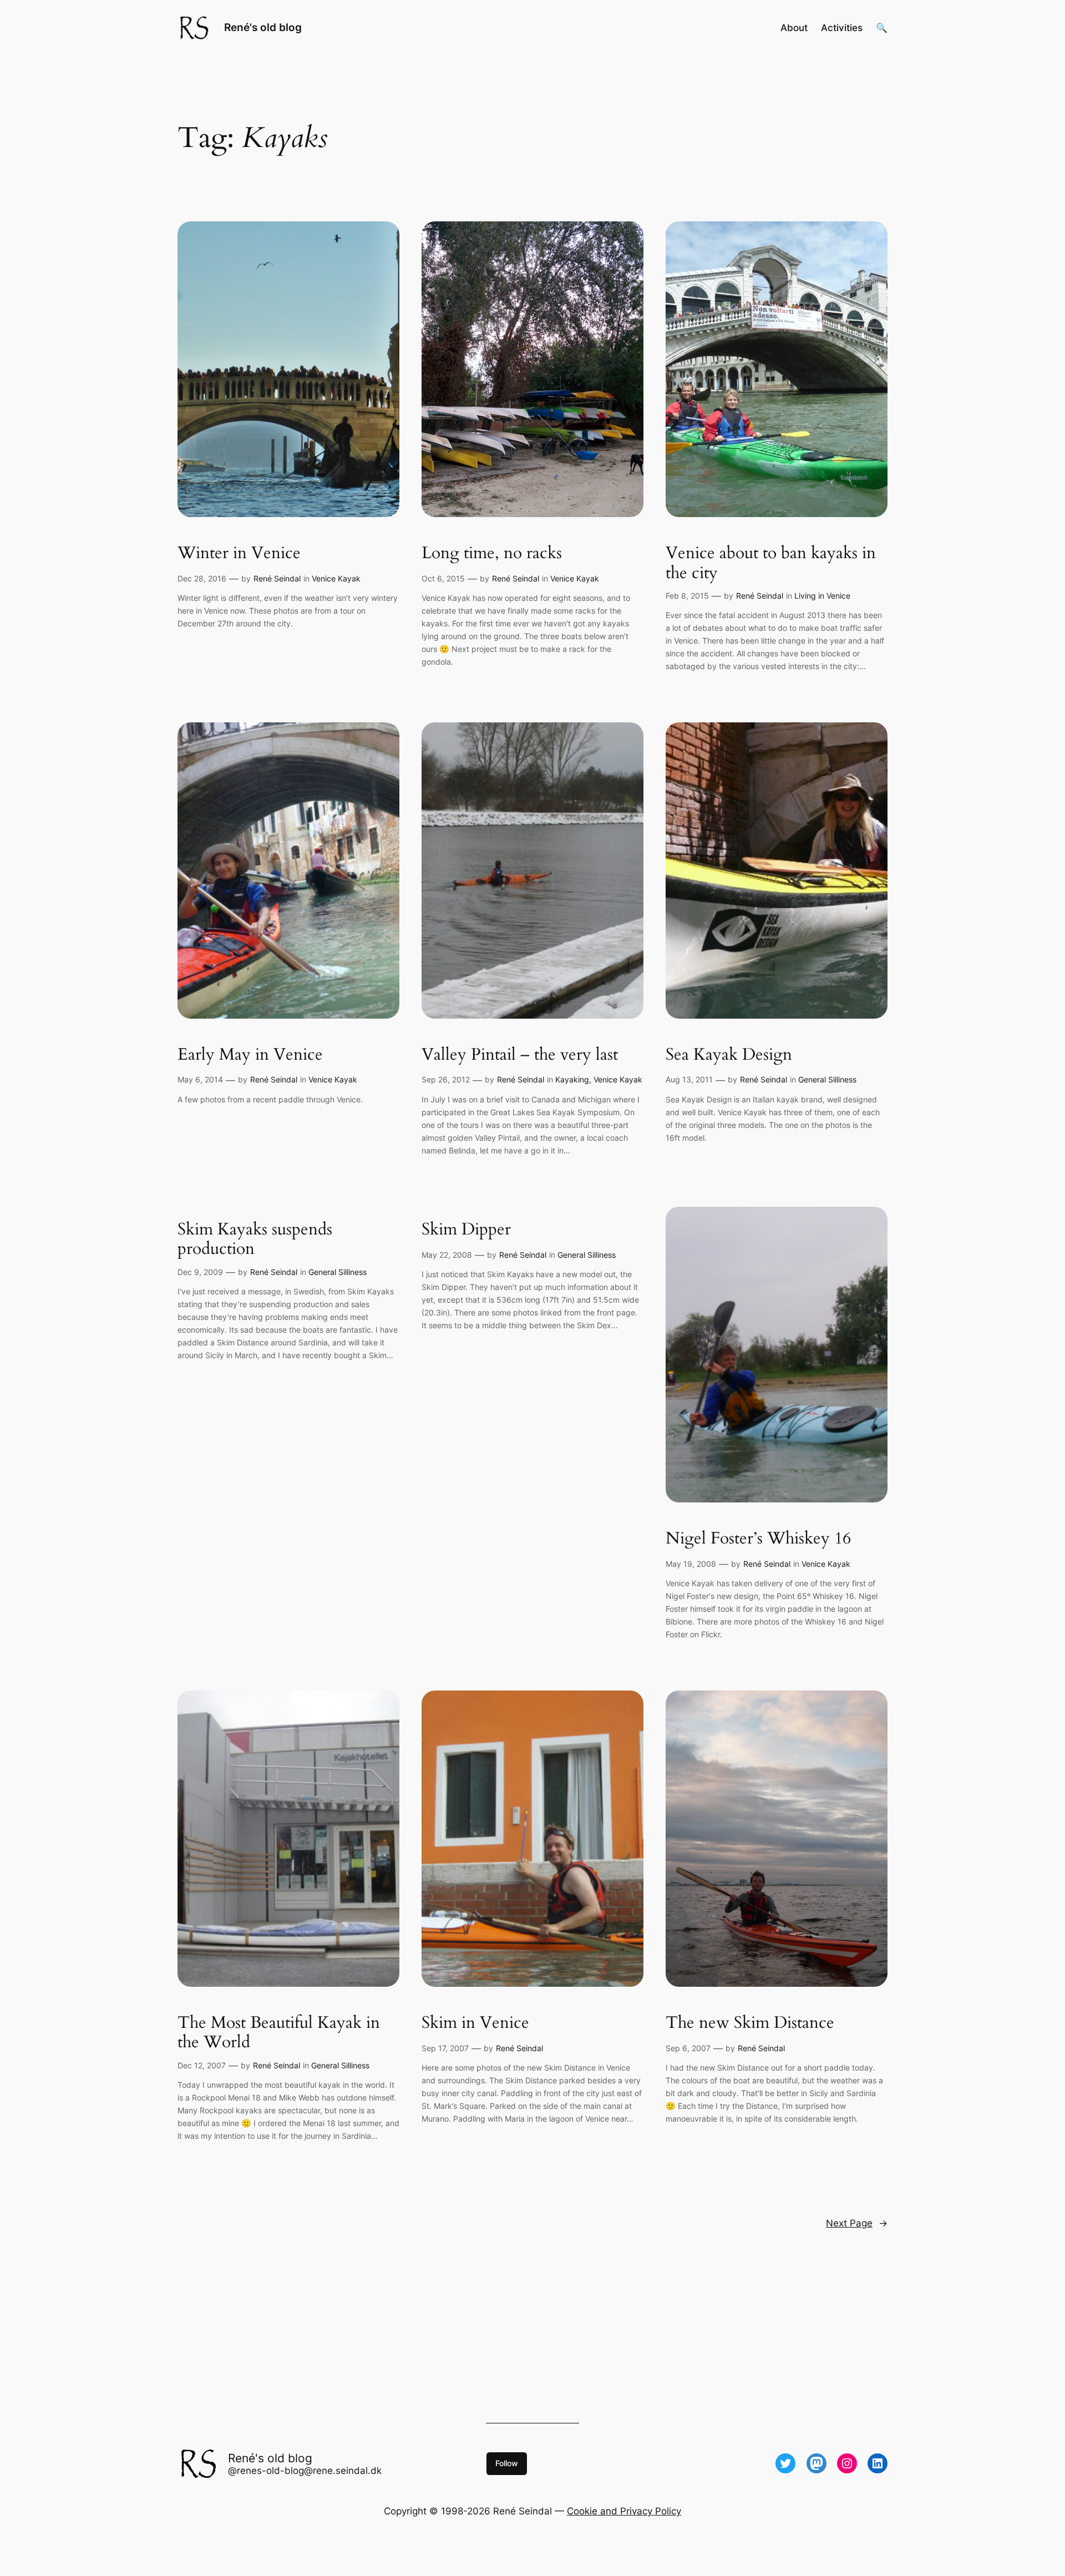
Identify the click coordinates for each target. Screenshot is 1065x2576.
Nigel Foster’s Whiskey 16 (758, 1539)
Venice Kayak (336, 578)
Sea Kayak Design (729, 1055)
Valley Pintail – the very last (520, 1055)
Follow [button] (507, 2463)
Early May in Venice (250, 1055)
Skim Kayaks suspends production (255, 1240)
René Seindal (277, 578)
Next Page (857, 2223)
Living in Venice (822, 596)
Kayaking (572, 1079)
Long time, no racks (492, 554)
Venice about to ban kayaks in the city (771, 563)
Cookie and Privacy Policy (624, 2511)
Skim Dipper (466, 1230)
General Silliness (827, 1079)
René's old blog (263, 27)
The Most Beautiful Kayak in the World (279, 2033)
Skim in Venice (475, 2023)
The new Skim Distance (750, 2023)
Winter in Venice (239, 554)
